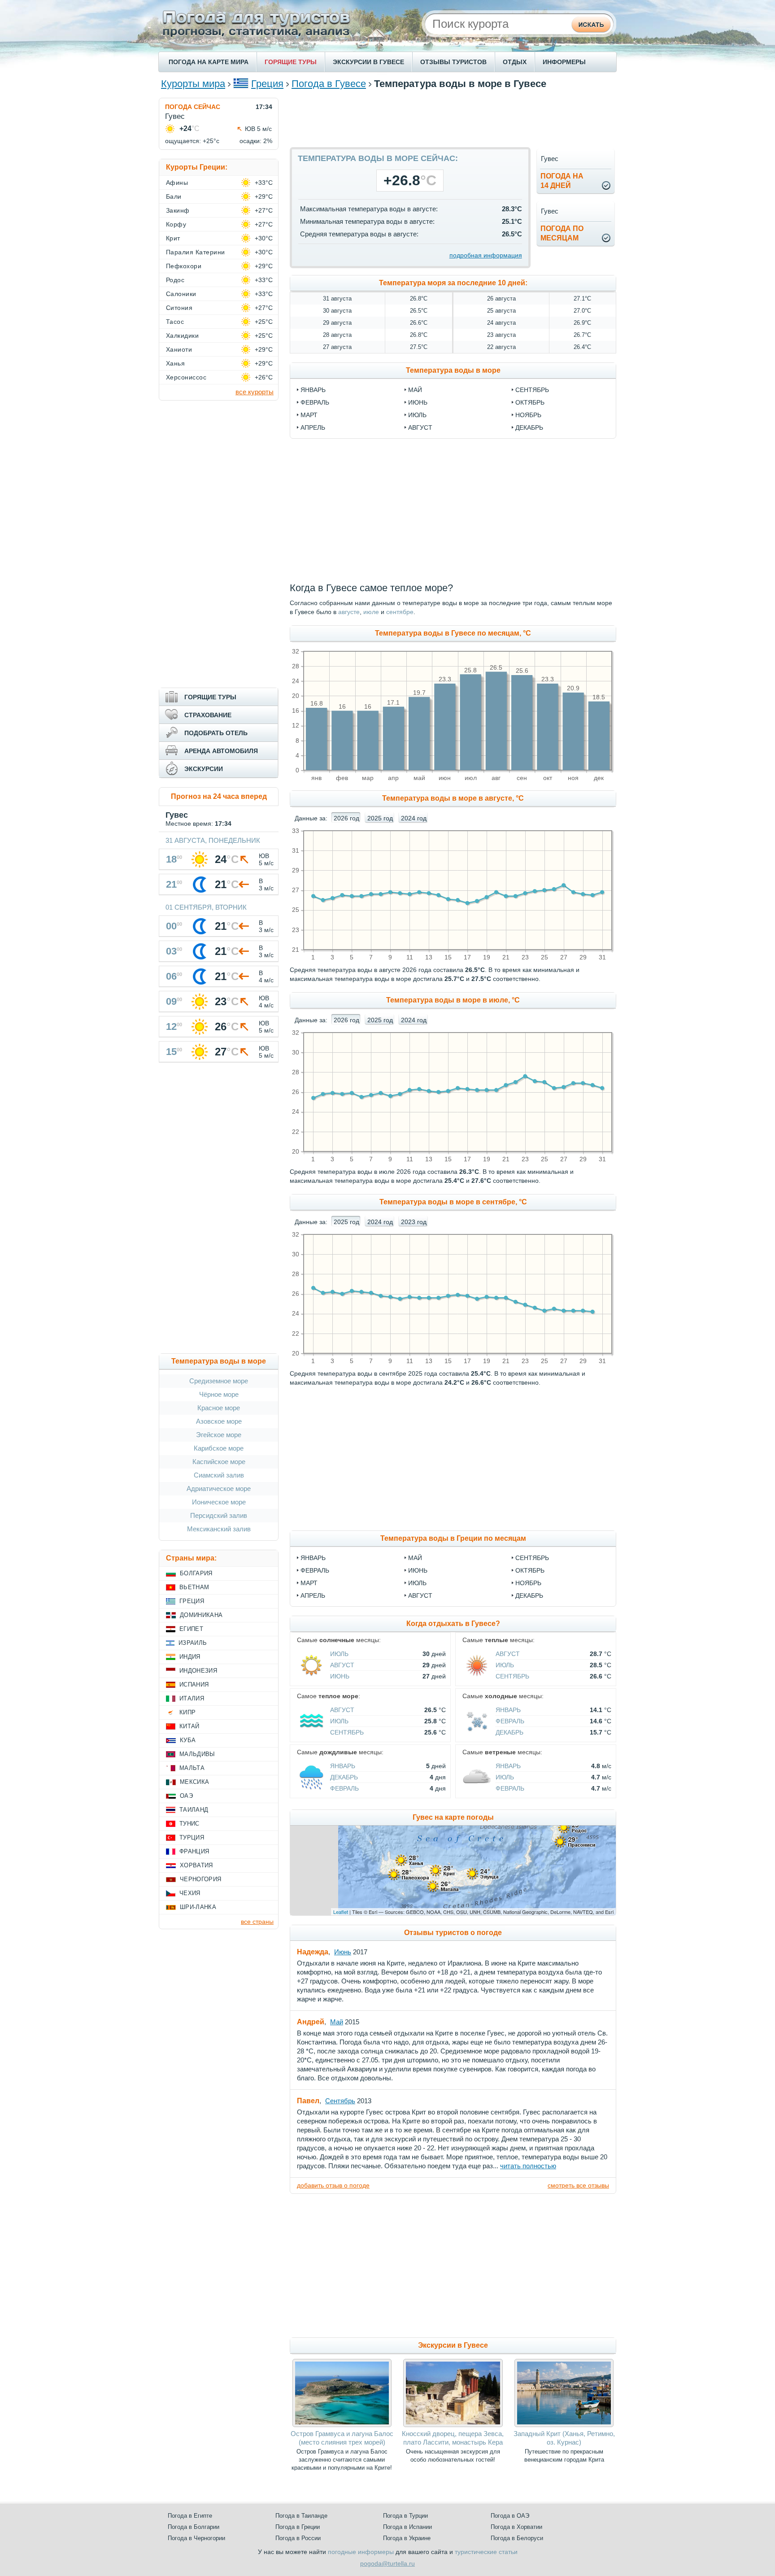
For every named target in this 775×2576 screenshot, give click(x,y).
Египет (191, 1629)
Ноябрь (528, 1583)
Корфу (176, 224)
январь (313, 390)
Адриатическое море (219, 1489)
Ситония (179, 308)
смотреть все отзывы (578, 2185)
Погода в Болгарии (194, 2527)
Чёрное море (219, 1394)
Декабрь (529, 1595)
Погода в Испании (407, 2527)
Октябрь (530, 1570)
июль (417, 415)
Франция (194, 1851)
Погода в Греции (298, 2527)
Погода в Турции (405, 2516)
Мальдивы (197, 1754)
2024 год (414, 818)
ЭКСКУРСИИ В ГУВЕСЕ (368, 62)
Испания (194, 1685)
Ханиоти (179, 349)
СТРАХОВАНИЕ (208, 715)
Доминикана (201, 1615)
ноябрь (528, 415)
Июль (417, 1583)
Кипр (187, 1712)
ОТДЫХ (515, 62)
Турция (192, 1837)
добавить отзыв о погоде (333, 2185)
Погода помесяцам (562, 233)
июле (371, 612)
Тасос (175, 322)
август (420, 427)
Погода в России (298, 2538)
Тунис (189, 1824)
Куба (188, 1740)
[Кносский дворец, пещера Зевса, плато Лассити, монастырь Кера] (453, 2425)
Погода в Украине (407, 2538)
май (415, 390)
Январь (313, 1558)
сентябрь (532, 390)
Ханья (175, 363)
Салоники (181, 294)
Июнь (418, 1570)
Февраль (315, 1570)
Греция (267, 84)
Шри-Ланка (198, 1907)
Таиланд (194, 1810)
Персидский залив (219, 1515)
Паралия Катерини (196, 252)
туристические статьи (486, 2552)
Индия (190, 1657)
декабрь (529, 427)
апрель (313, 427)
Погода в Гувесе (329, 84)
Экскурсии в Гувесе (453, 2345)
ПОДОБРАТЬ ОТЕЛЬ (216, 733)
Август (420, 1595)
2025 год (380, 818)
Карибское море (219, 1448)
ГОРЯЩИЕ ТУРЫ (291, 62)
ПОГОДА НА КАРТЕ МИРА (209, 62)
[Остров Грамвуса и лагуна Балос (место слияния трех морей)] (342, 2425)
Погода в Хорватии (516, 2527)
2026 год (346, 818)
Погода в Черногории (196, 2538)
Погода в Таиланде (301, 2516)
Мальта (192, 1768)
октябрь (530, 402)
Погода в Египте (190, 2516)
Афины (177, 183)
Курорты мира (193, 84)
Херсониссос (186, 377)
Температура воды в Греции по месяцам (453, 1538)
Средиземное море (219, 1381)
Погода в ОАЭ (510, 2516)
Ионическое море (219, 1502)
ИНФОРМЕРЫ (564, 62)
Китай (189, 1726)
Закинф (178, 210)
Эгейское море (219, 1435)
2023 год (414, 1222)
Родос (175, 280)
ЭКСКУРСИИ (204, 769)
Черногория (200, 1879)
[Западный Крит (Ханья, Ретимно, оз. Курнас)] (564, 2425)
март (309, 415)
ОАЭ (186, 1796)
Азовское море (219, 1421)
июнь (418, 402)
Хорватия (196, 1865)
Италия (192, 1698)
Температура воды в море (453, 370)
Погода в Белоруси (517, 2538)
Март (309, 1583)
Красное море (219, 1408)
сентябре (400, 612)
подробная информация (486, 255)
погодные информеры (361, 2552)
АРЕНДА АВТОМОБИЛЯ (221, 751)
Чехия (190, 1893)
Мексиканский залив (219, 1529)
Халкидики (182, 336)
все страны (257, 1922)
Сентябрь (532, 1558)
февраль (315, 402)
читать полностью (528, 2166)
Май (415, 1558)
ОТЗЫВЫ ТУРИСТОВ (453, 62)
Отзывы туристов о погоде (453, 1933)
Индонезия (198, 1671)
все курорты (255, 392)
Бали (174, 196)
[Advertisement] (453, 118)
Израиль (193, 1643)
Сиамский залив (219, 1475)
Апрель (313, 1595)
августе (349, 612)
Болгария (196, 1573)
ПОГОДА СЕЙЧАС (193, 107)
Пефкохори (184, 266)
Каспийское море (219, 1462)
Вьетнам (194, 1587)
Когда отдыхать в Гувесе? (453, 1624)
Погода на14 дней (562, 181)
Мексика (194, 1782)
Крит (173, 238)
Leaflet (341, 1912)
